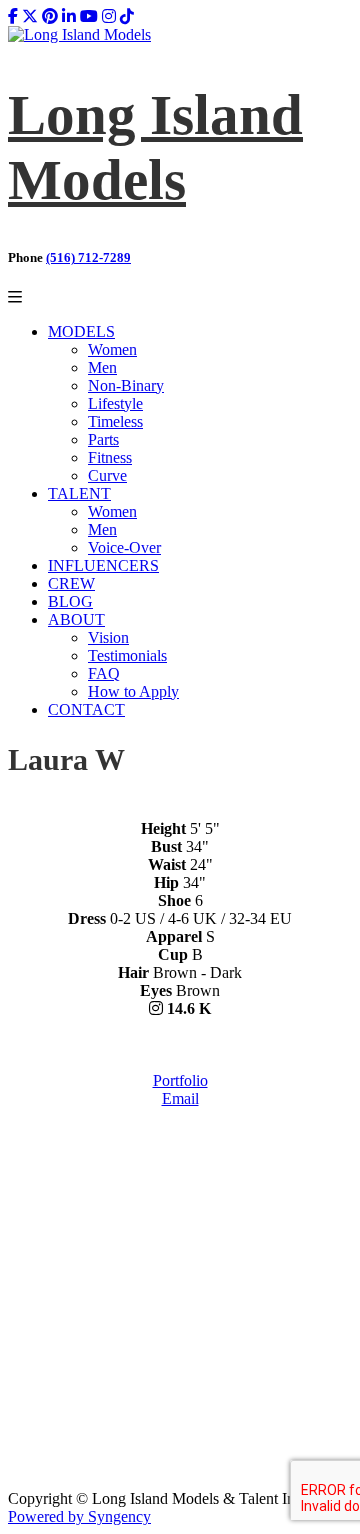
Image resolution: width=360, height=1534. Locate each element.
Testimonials (127, 655)
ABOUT (76, 619)
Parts (103, 439)
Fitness (110, 457)
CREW (71, 583)
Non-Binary (126, 385)
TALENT (79, 493)
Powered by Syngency (79, 1516)
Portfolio (180, 1080)
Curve (107, 475)
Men (102, 367)
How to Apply (133, 691)
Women (112, 349)
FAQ (104, 673)
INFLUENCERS (103, 565)
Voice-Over (124, 547)
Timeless (115, 421)
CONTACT (86, 709)
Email (180, 1098)
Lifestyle (115, 403)
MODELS (81, 331)
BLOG (70, 601)
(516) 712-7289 (88, 257)
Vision (108, 637)
